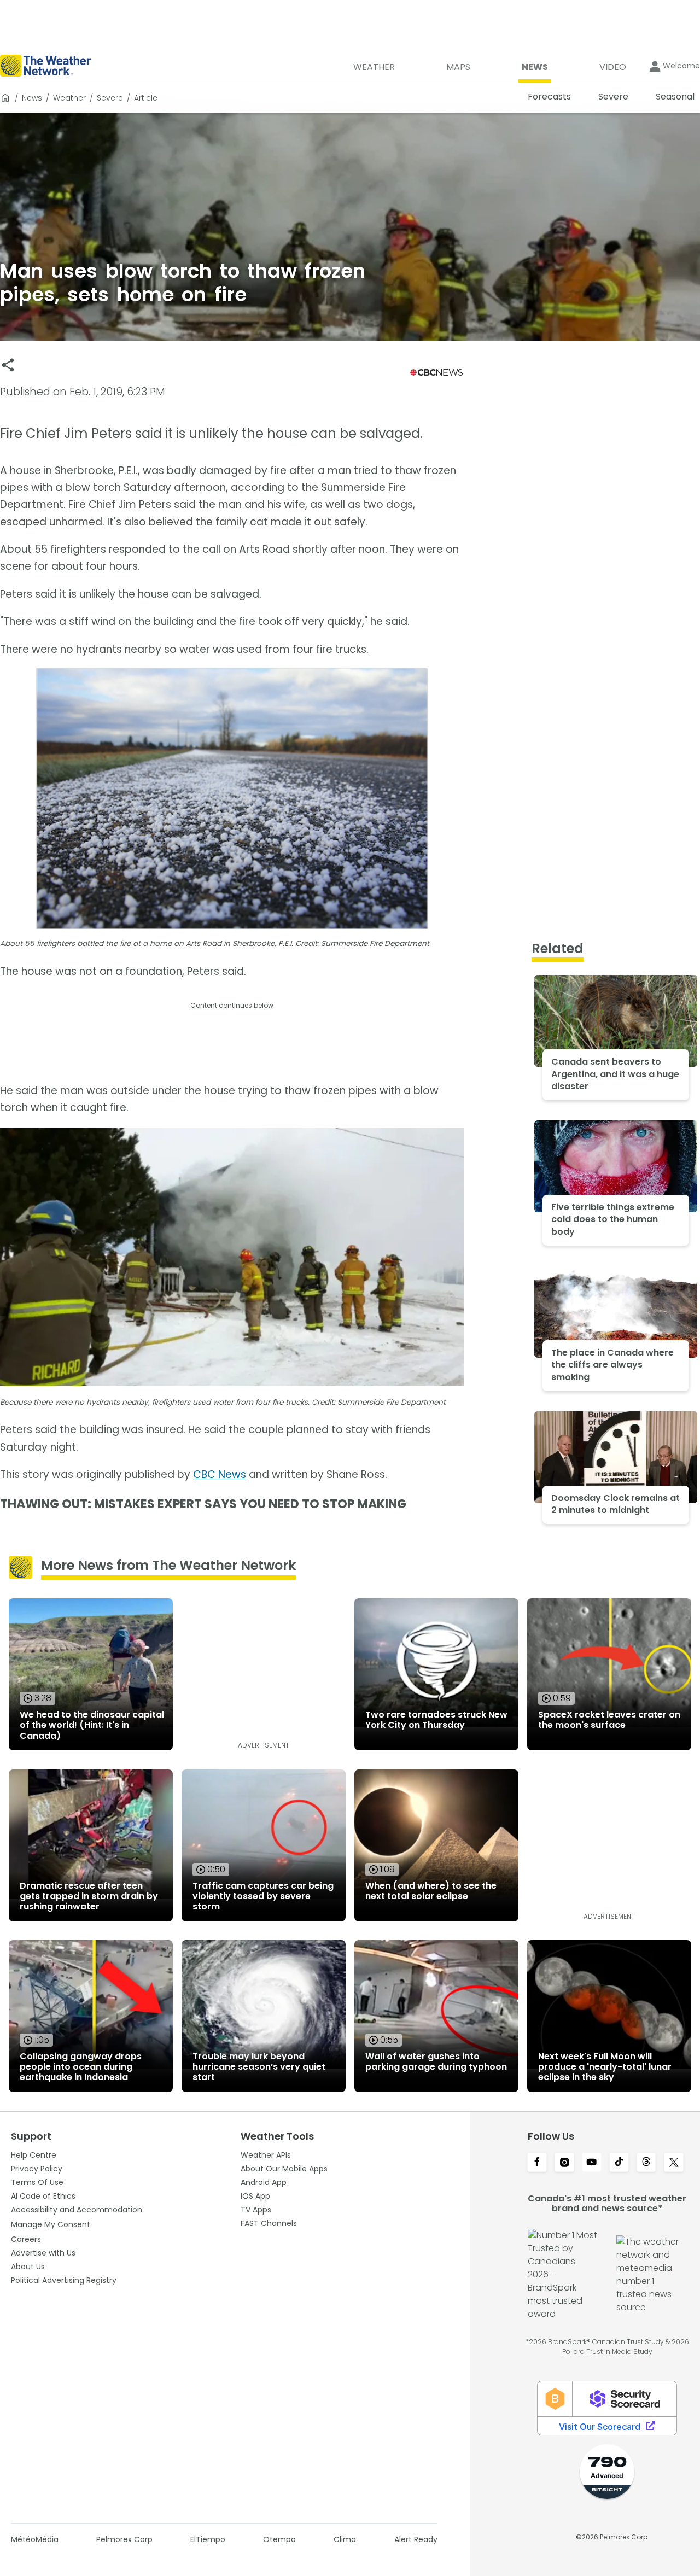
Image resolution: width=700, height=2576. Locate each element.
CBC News (220, 1474)
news (32, 98)
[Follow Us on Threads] (646, 2163)
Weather (69, 98)
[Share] (8, 365)
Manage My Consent (51, 2224)
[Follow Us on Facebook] (537, 2163)
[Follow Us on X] (674, 2163)
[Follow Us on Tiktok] (619, 2163)
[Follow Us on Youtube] (592, 2163)
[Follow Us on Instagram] (564, 2163)
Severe (110, 98)
